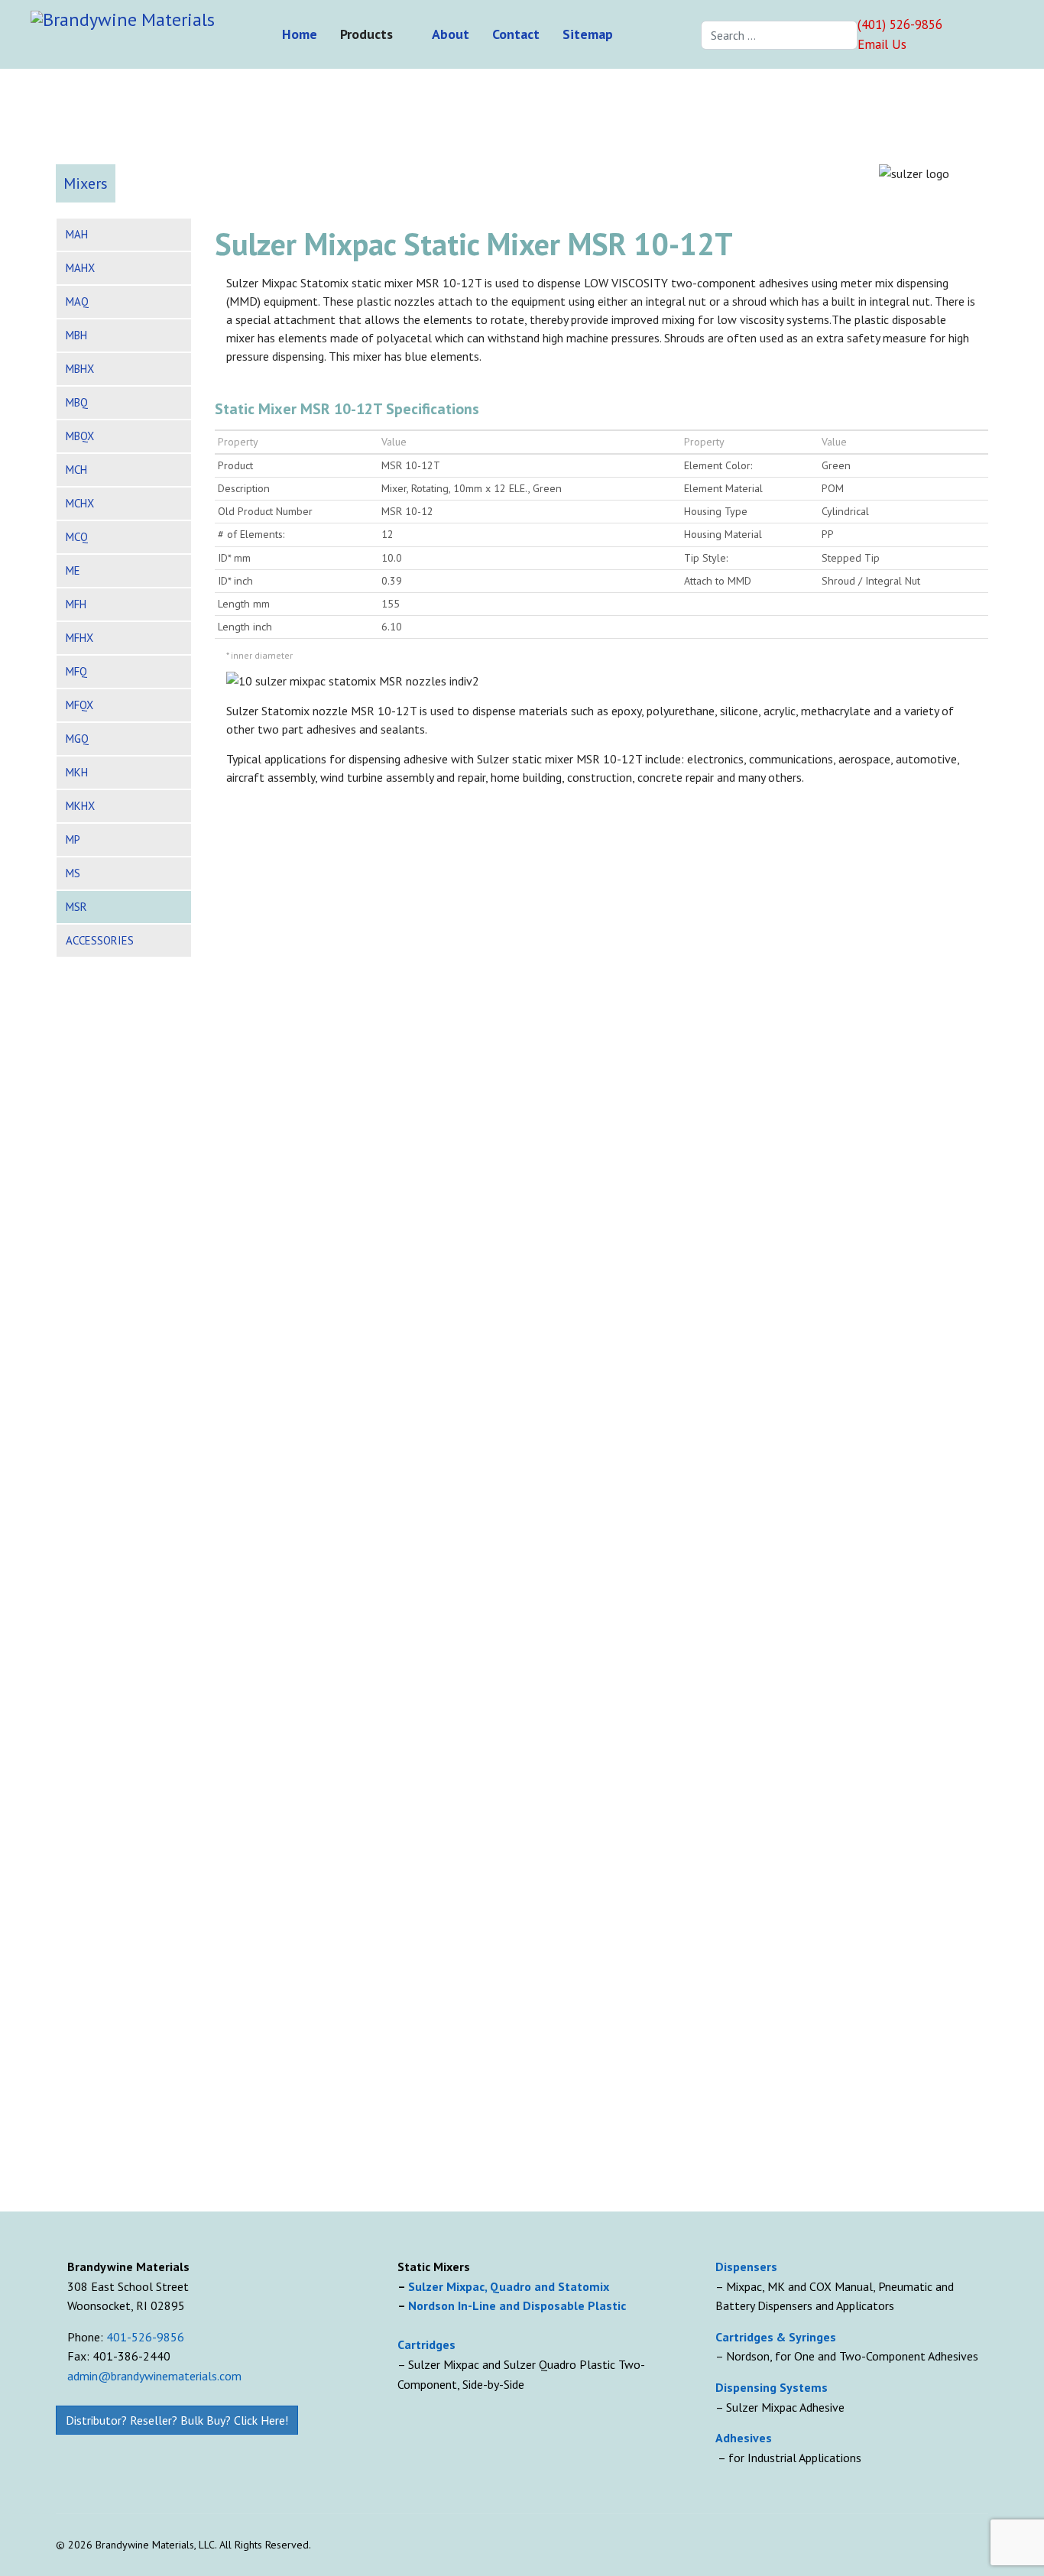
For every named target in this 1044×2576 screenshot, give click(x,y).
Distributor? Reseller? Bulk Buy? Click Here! (177, 2420)
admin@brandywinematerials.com (154, 2376)
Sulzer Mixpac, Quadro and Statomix (510, 2286)
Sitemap (588, 34)
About (451, 34)
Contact (516, 34)
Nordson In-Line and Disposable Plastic (517, 2305)
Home (300, 34)
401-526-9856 (145, 2337)
